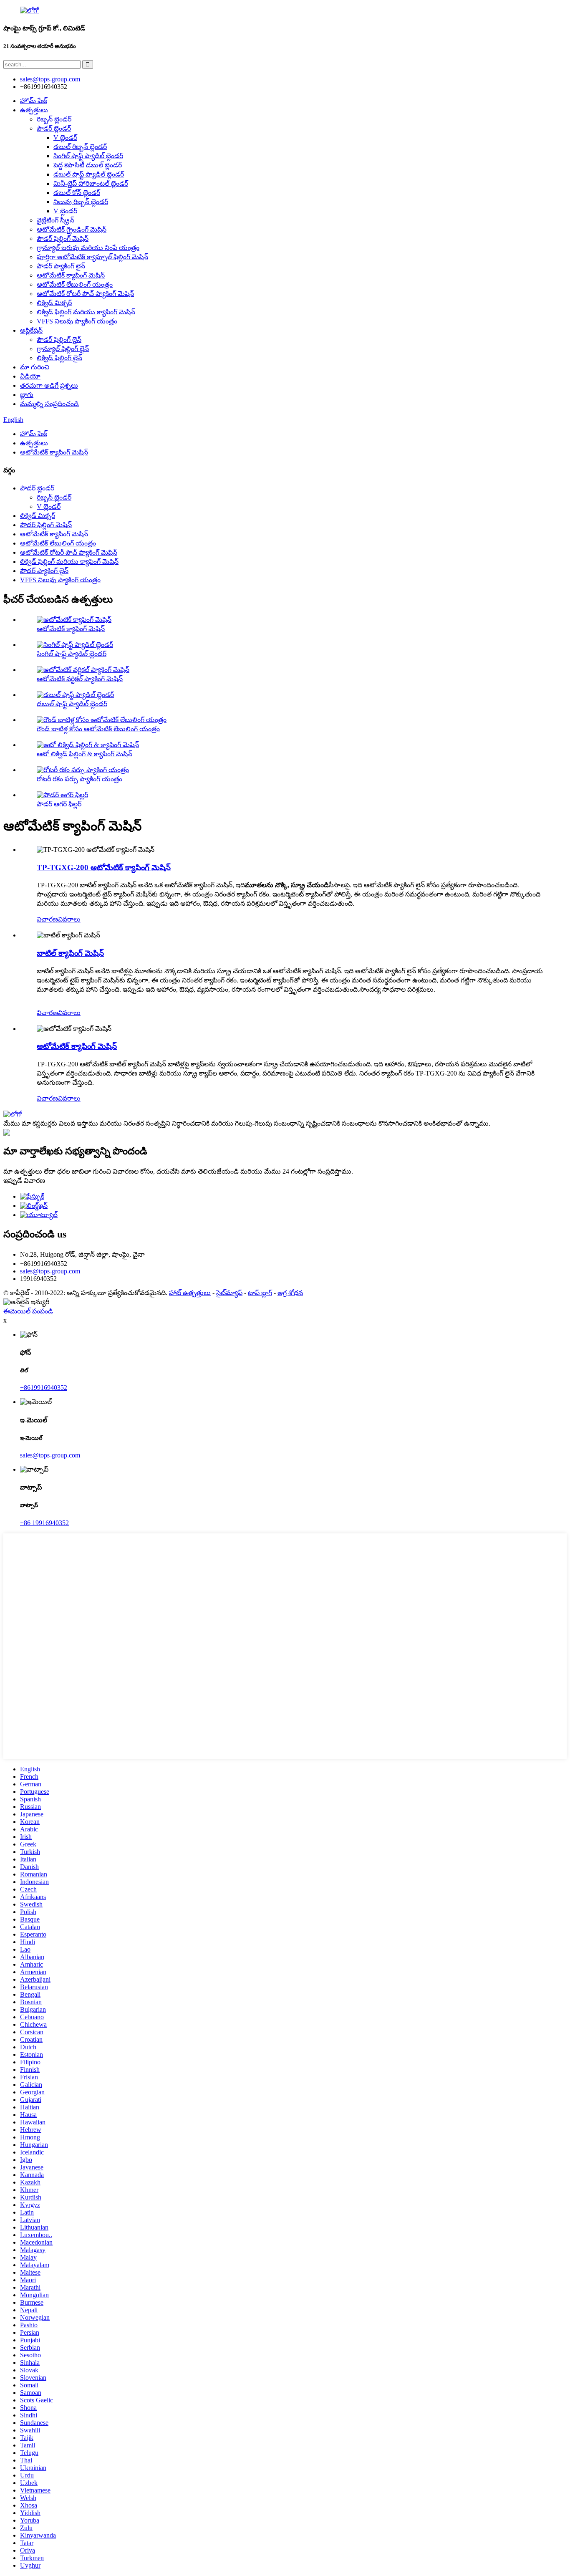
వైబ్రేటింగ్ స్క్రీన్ (55, 220)
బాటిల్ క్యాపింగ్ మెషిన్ (70, 953)
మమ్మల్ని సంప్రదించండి (49, 404)
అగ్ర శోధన (290, 1293)
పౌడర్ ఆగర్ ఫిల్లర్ (59, 804)
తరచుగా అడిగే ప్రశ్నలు (49, 385)
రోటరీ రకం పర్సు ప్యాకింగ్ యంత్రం (79, 779)
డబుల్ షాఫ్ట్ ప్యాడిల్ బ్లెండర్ (89, 174)
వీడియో (30, 376)
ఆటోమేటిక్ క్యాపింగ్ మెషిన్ (71, 275)
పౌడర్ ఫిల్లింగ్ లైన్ (59, 340)
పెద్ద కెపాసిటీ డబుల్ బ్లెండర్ (88, 165)
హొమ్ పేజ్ (34, 101)
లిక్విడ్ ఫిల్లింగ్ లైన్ (59, 358)
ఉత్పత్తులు (34, 110)
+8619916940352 (44, 1388)
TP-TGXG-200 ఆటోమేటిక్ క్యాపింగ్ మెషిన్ (104, 868)
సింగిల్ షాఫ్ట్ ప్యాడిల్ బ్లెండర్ (88, 156)
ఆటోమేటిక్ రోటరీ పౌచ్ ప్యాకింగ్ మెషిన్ (85, 294)
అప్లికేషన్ (31, 330)
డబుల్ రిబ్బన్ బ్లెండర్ (80, 147)
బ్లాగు (27, 395)
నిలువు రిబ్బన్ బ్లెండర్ (81, 202)
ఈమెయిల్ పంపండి (28, 1311)
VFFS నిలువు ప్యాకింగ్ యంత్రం (77, 321)
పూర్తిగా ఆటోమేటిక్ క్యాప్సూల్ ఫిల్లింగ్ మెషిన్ (92, 257)
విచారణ (47, 919)
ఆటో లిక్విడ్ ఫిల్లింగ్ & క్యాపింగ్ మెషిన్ (84, 754)
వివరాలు (69, 919)
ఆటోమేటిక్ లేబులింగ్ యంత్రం (75, 284)
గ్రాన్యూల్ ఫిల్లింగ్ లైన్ (63, 349)
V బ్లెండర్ (65, 138)
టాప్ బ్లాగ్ (260, 1293)
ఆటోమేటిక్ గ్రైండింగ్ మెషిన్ (72, 229)
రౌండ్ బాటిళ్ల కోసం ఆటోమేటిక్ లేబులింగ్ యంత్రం (98, 729)
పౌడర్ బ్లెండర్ (54, 128)
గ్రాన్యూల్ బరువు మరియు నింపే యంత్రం (88, 248)
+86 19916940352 (44, 1523)
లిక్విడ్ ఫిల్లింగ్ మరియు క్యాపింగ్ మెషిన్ (86, 312)
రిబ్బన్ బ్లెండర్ (54, 119)
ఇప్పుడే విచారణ (24, 1181)
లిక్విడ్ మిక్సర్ (54, 303)
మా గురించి (35, 367)
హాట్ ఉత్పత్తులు (190, 1293)
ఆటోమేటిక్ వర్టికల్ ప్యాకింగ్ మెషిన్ (80, 679)
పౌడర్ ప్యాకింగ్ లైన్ (61, 266)
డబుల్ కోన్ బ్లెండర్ (77, 193)
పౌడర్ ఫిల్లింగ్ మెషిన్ (63, 239)
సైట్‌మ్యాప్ (229, 1293)
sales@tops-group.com (50, 1271)
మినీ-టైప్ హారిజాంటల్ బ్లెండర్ (91, 183)
